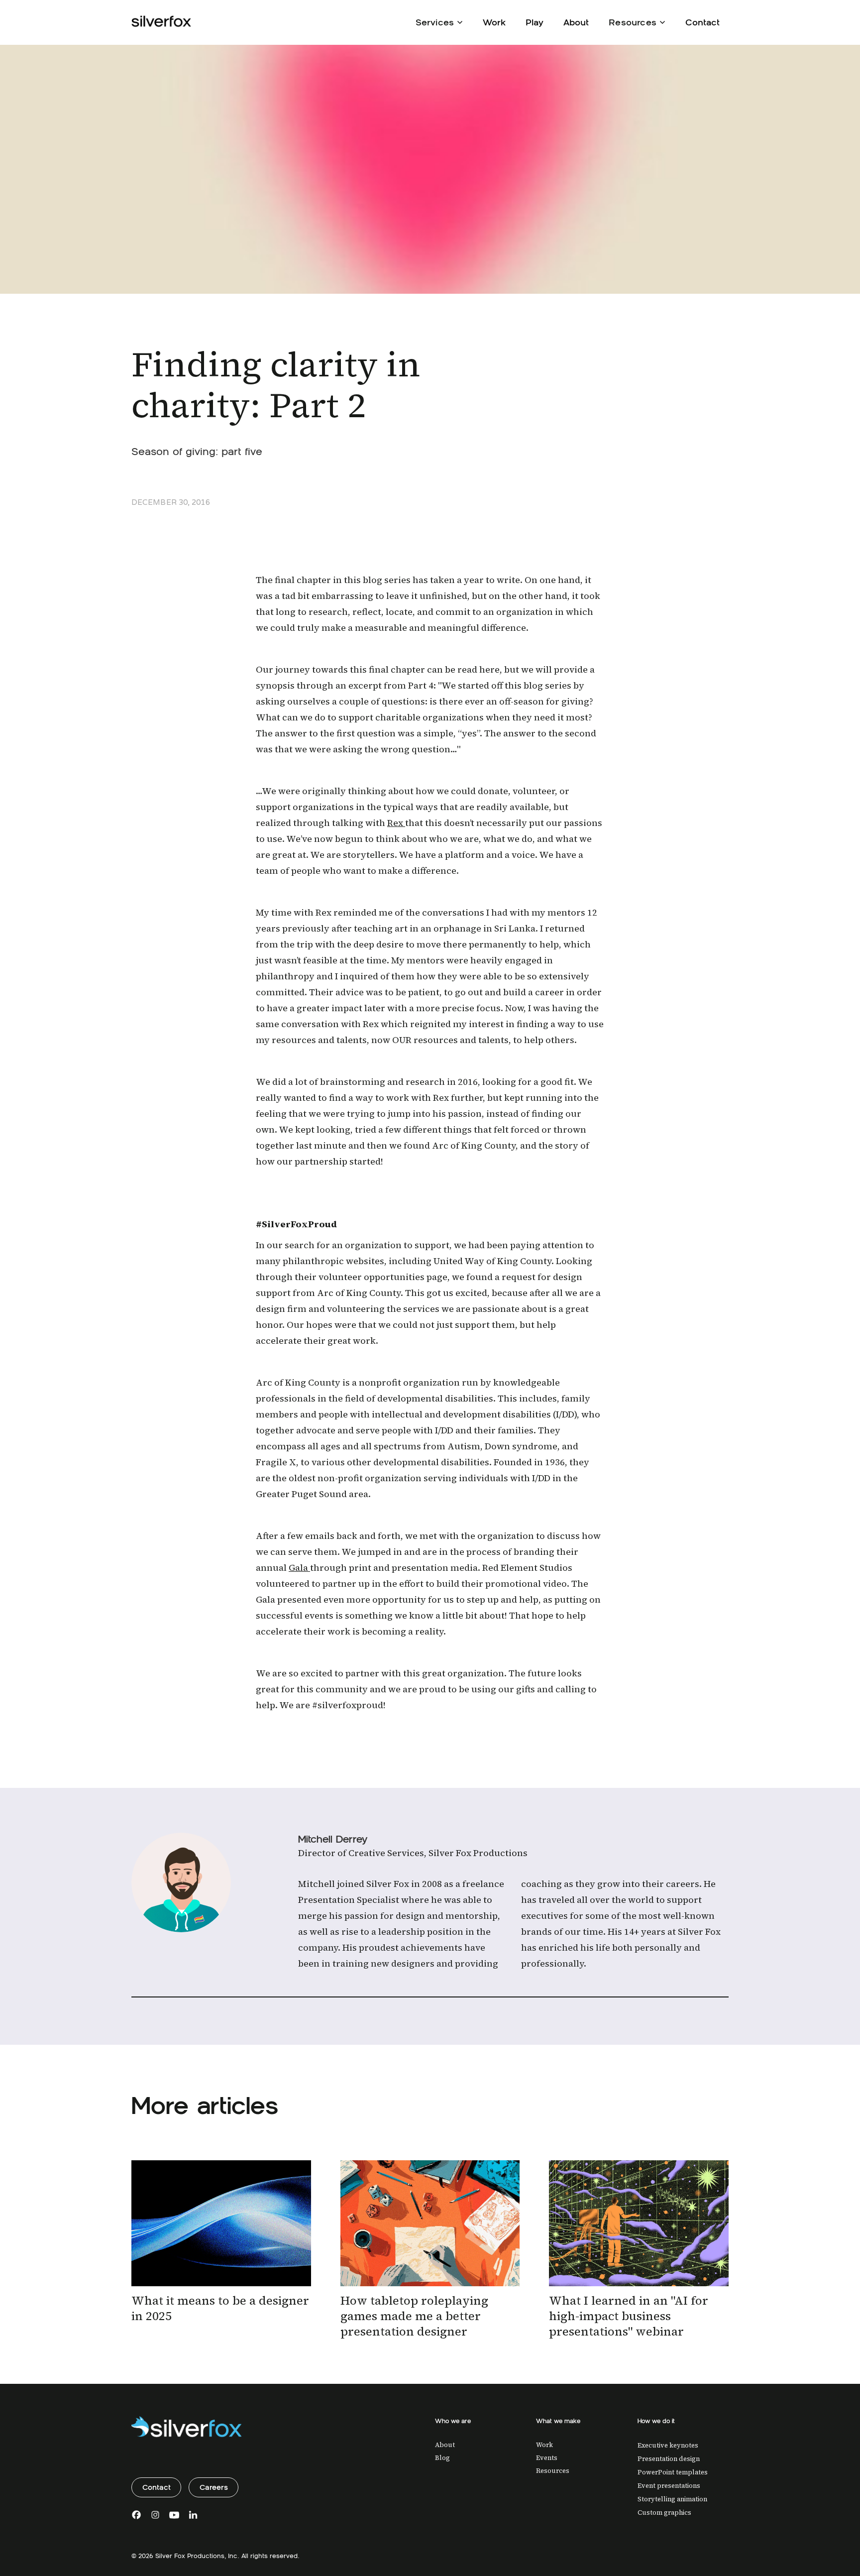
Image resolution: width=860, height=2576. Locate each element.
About (576, 22)
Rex (396, 823)
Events (547, 2458)
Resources (553, 2471)
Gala (299, 1568)
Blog (442, 2458)
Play (535, 22)
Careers (214, 2487)
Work (494, 22)
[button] (439, 21)
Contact (702, 22)
